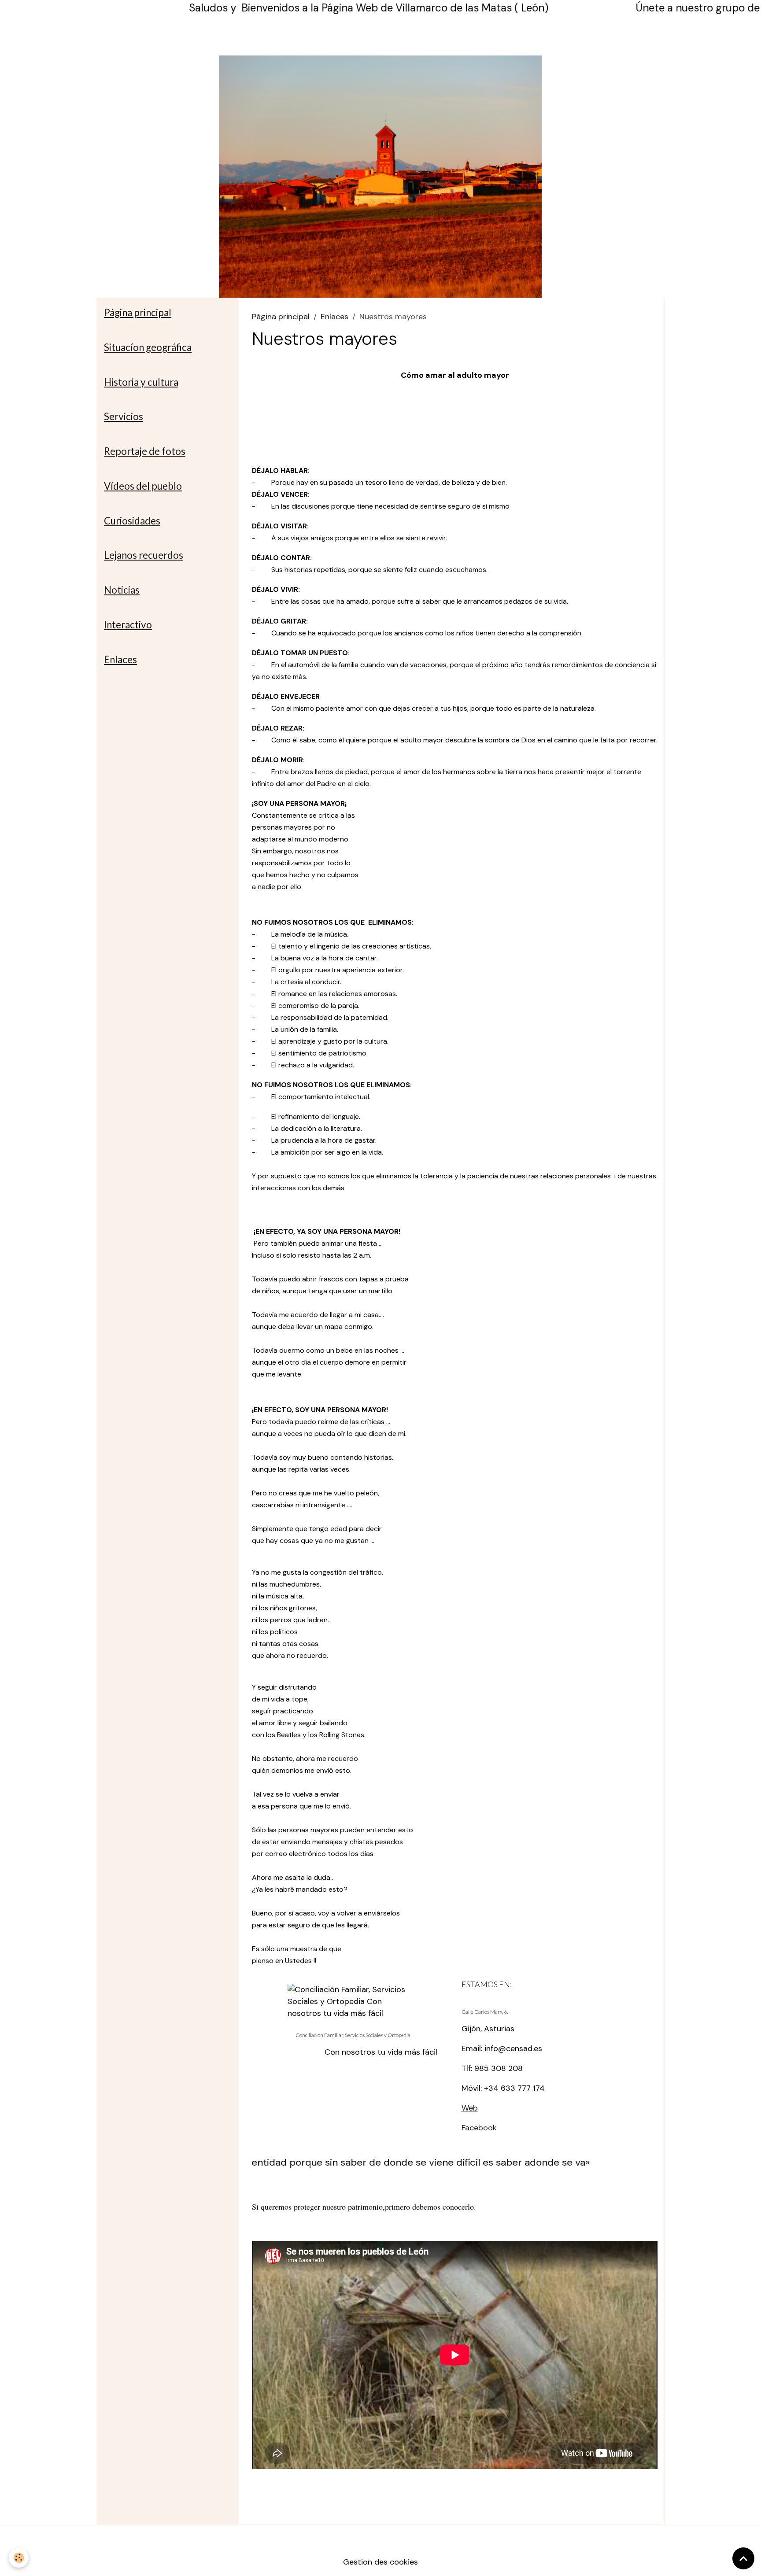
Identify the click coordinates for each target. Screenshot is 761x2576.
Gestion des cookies (380, 2562)
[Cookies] (19, 2558)
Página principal (281, 317)
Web (470, 2108)
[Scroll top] (743, 2558)
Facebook (479, 2128)
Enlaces (334, 317)
